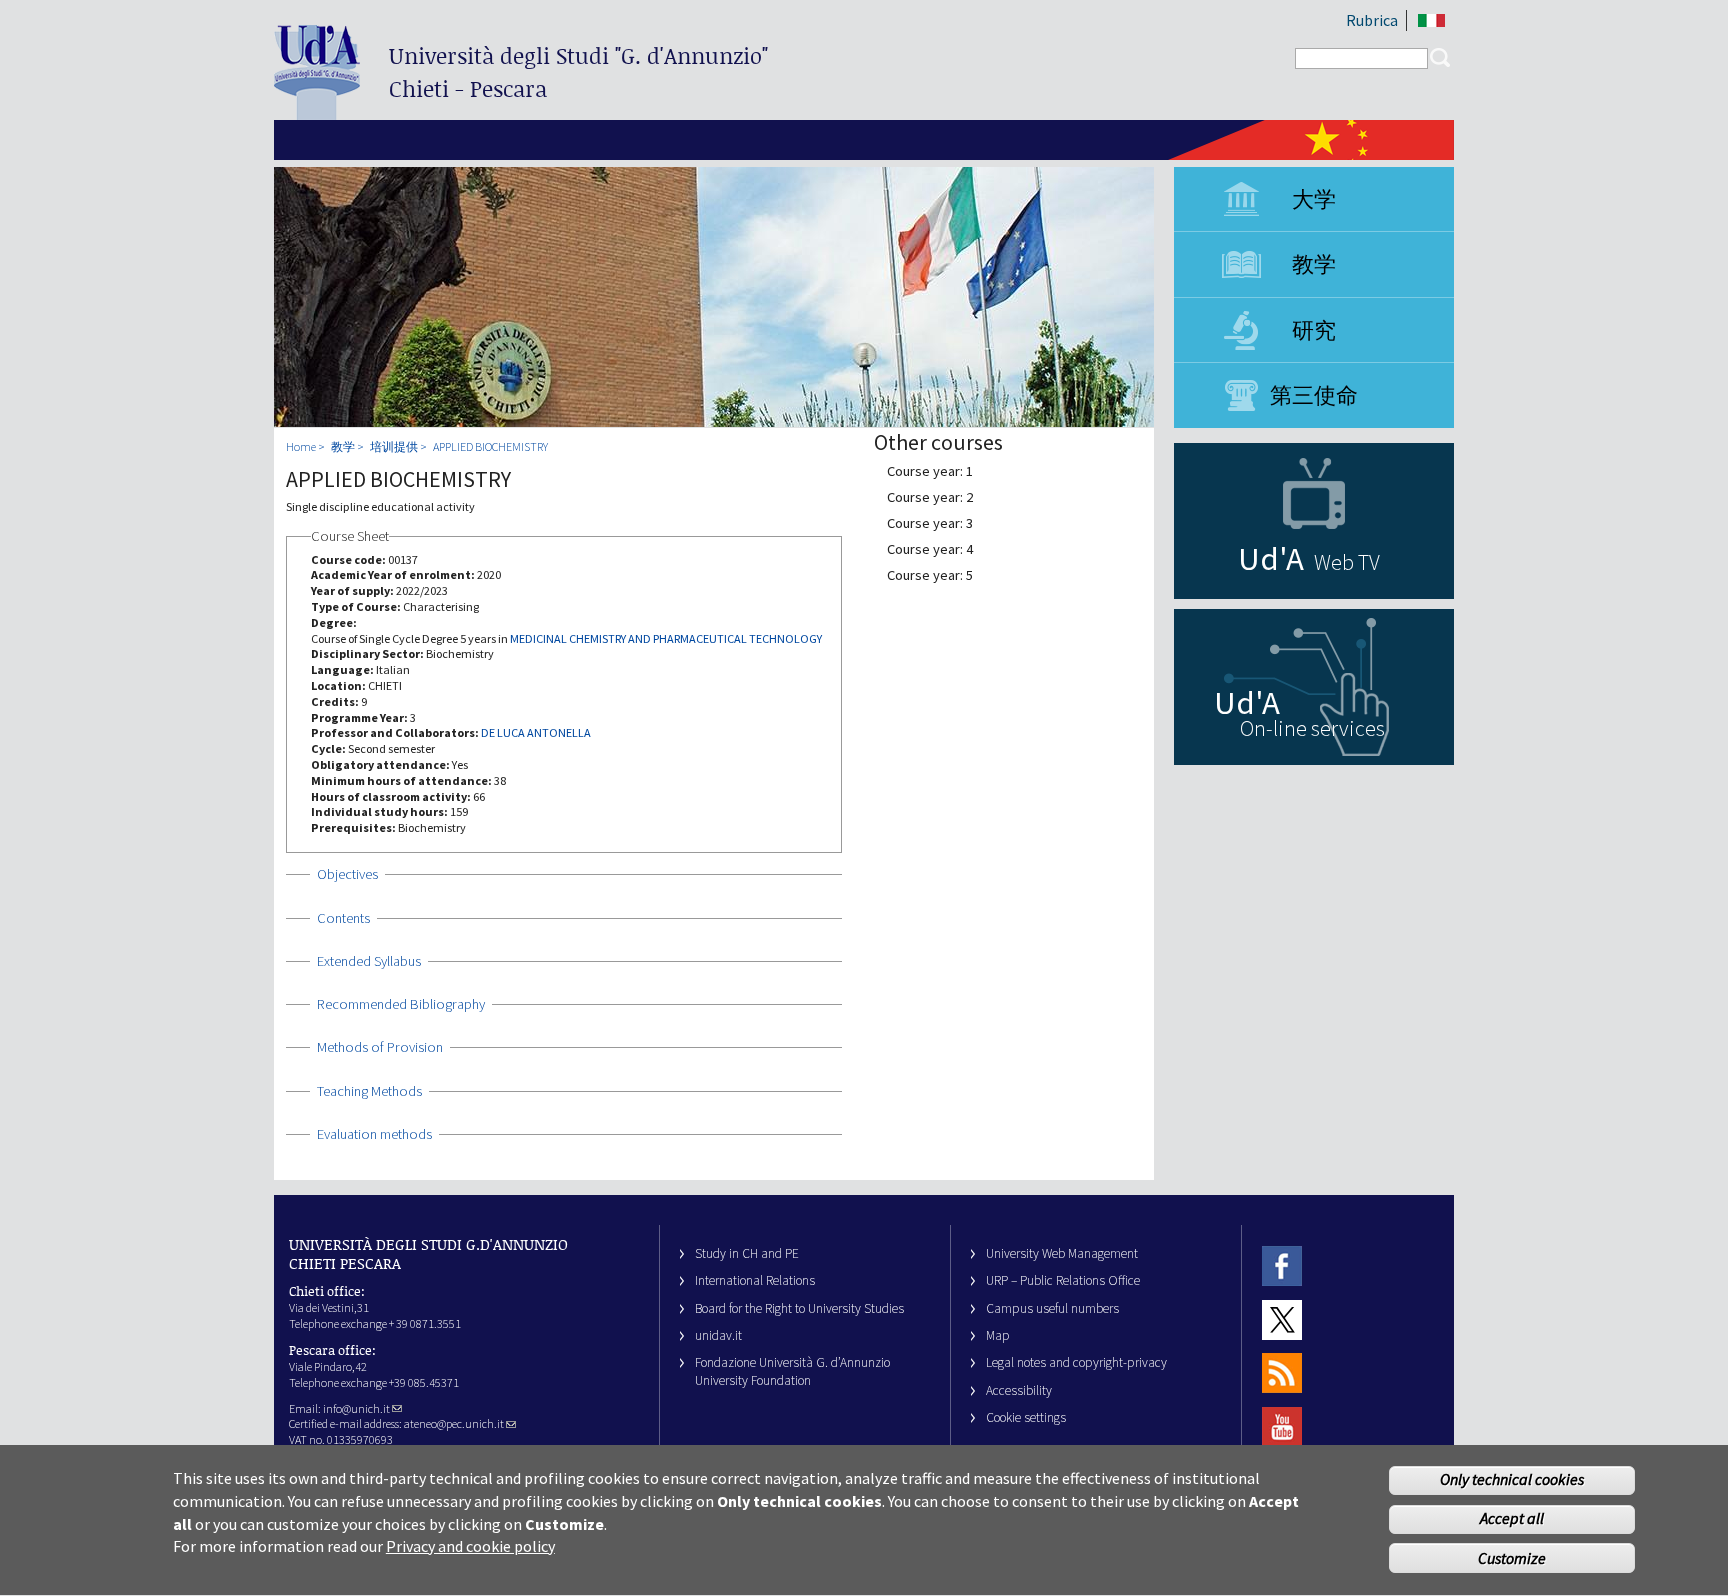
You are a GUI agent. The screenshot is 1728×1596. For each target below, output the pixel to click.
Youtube (1282, 1426)
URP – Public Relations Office (1063, 1280)
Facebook (1282, 1266)
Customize (1512, 1558)
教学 (1314, 264)
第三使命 (1314, 395)
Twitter (1282, 1319)
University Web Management (1062, 1253)
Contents (343, 918)
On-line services (1312, 728)
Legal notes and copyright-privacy (1076, 1362)
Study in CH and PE (747, 1253)
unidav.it (718, 1335)
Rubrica (1372, 20)
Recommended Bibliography (401, 1004)
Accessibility (1019, 1390)
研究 (1314, 330)
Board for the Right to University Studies (799, 1308)
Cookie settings (1026, 1417)
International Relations (755, 1280)
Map (998, 1335)
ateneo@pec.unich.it (454, 1423)
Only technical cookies (1512, 1480)
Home (301, 446)
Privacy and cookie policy (470, 1546)
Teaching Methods (369, 1091)
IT (1431, 20)
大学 (1314, 199)
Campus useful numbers (1052, 1308)
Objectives (347, 874)
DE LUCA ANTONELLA (536, 732)
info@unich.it (356, 1408)
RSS (1282, 1373)
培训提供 (394, 446)
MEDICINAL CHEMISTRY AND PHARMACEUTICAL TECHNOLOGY (666, 638)
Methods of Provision (380, 1047)
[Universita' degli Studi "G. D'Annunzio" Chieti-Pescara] (317, 111)
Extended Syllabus (369, 961)
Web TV (1347, 562)
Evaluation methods (374, 1134)
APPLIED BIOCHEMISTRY (490, 446)
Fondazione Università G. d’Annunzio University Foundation (792, 1371)
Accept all (1512, 1519)
